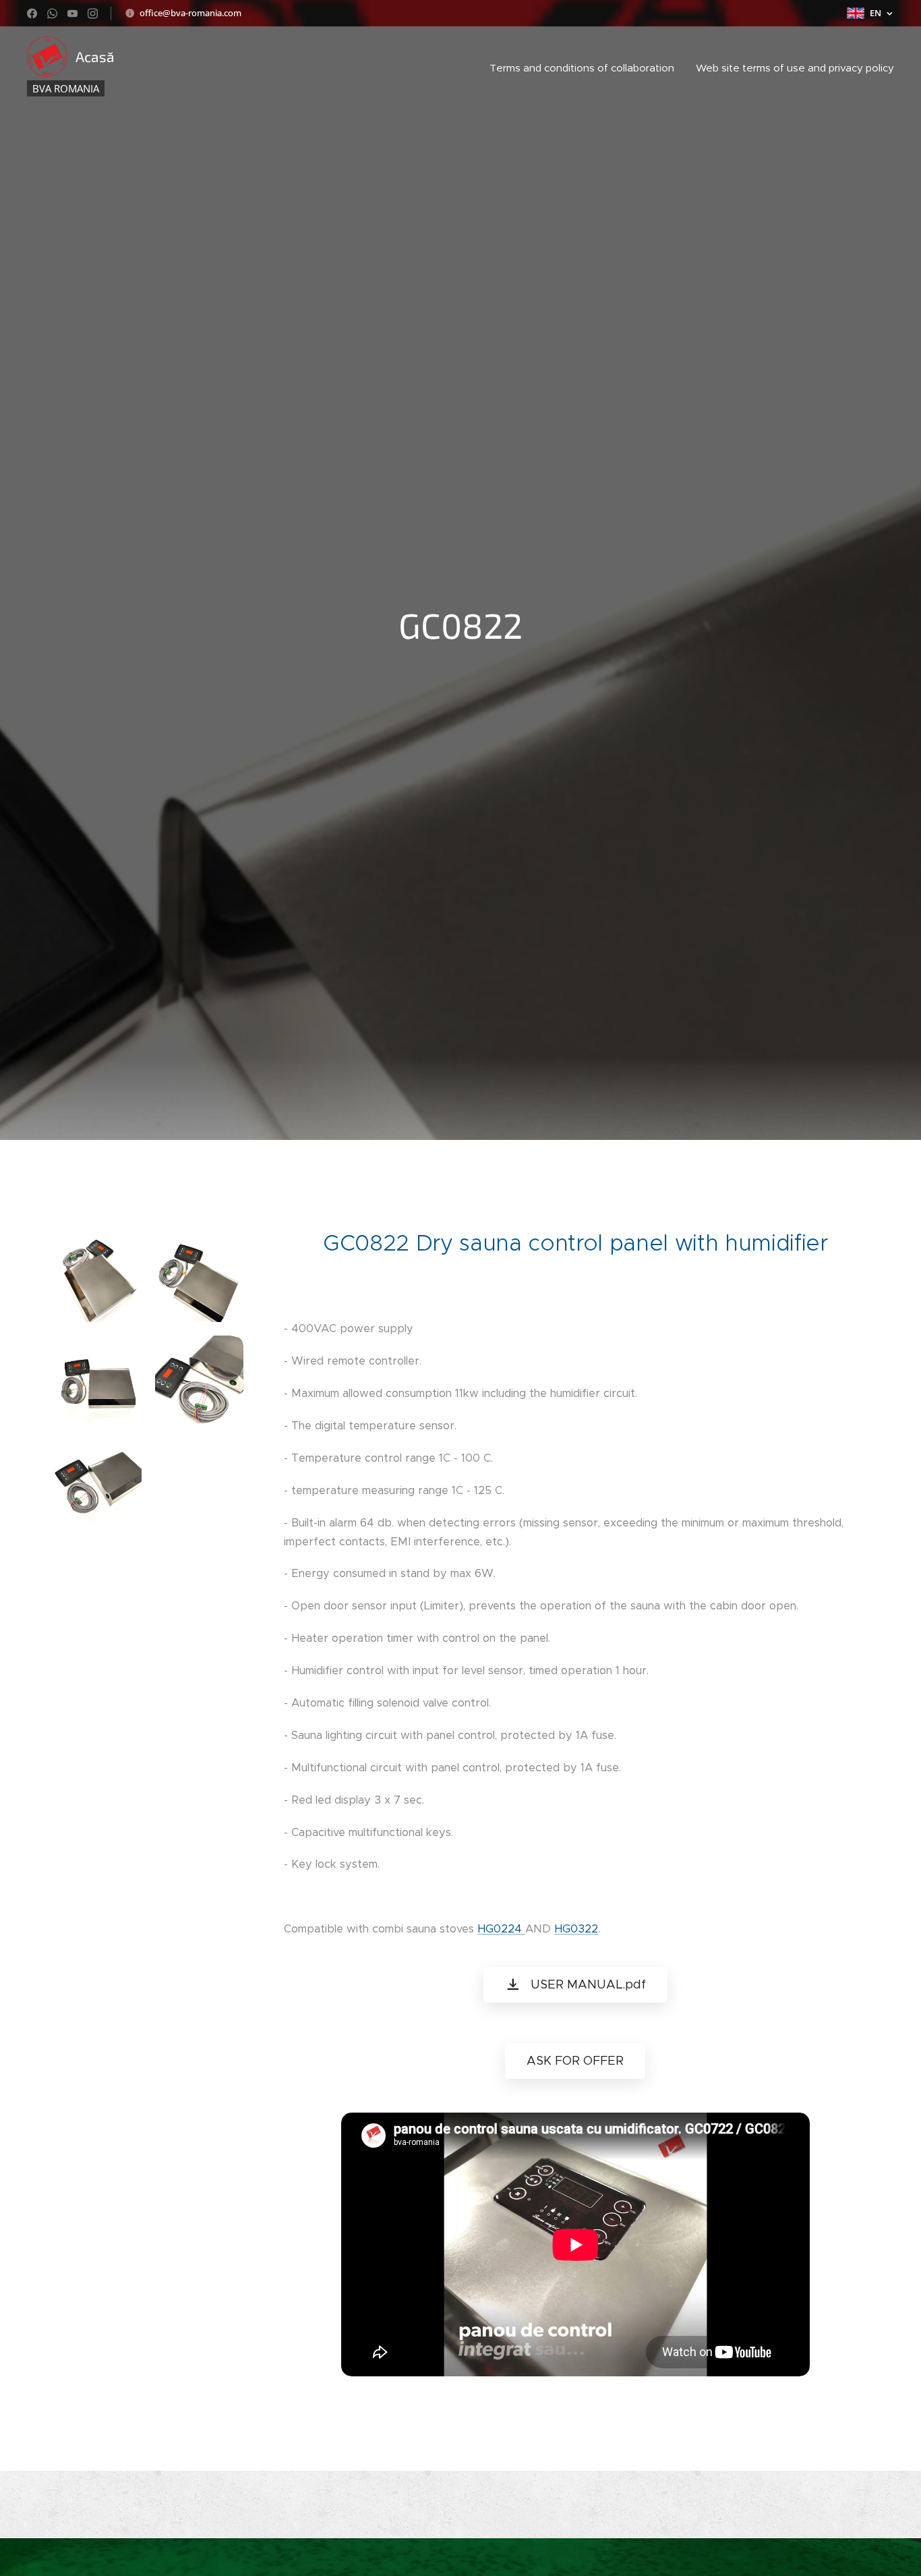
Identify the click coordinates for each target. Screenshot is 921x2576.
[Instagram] (93, 13)
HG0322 (576, 1929)
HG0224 (501, 1929)
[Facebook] (32, 13)
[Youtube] (72, 13)
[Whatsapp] (52, 13)
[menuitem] (586, 68)
